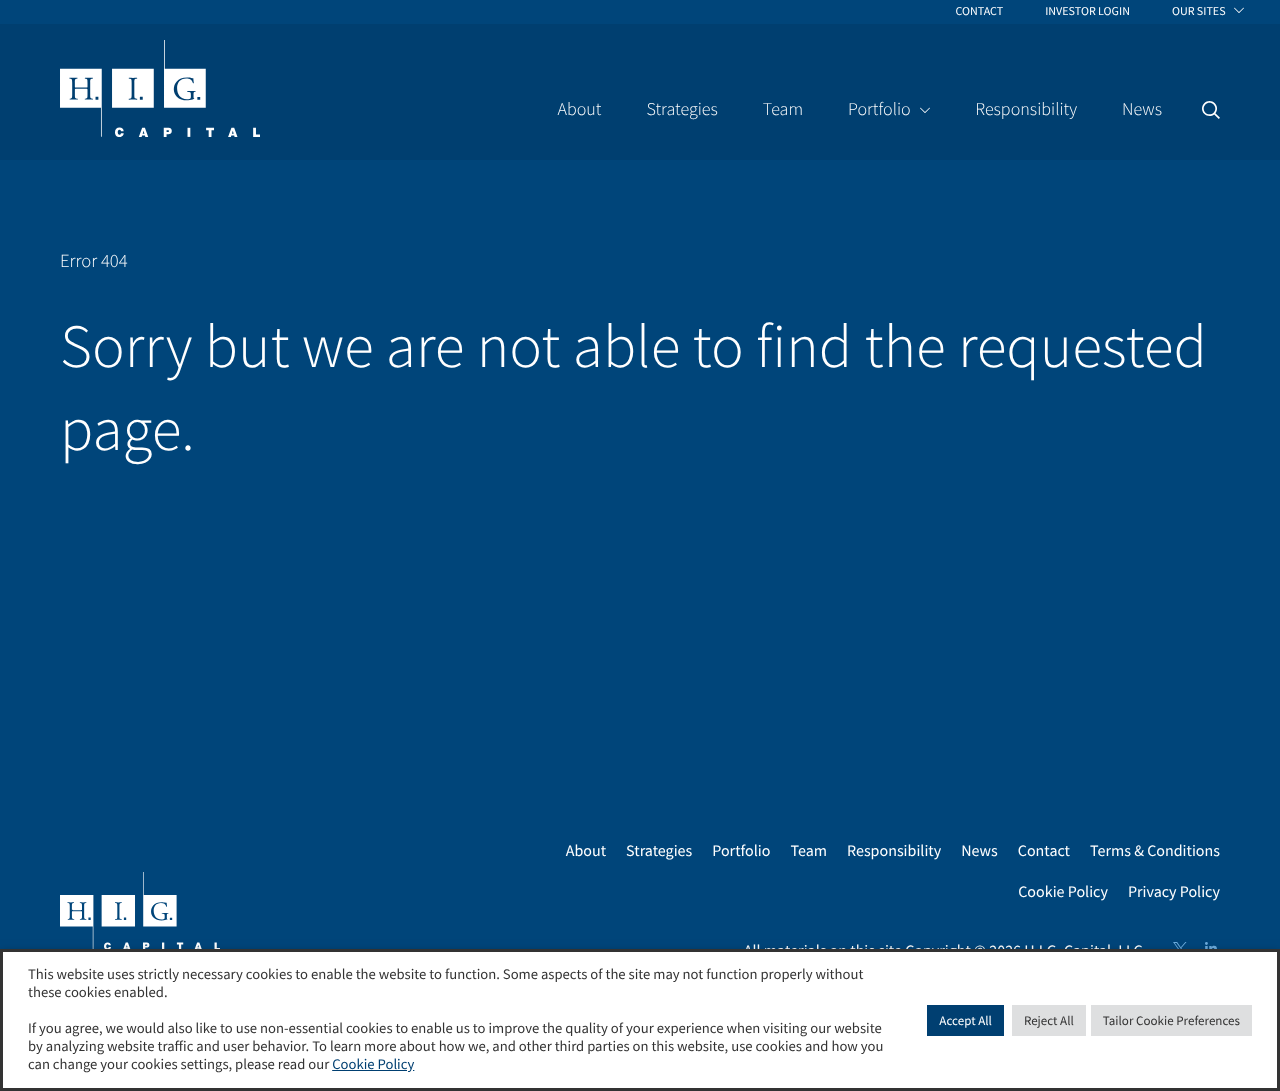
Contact (1044, 851)
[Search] (1211, 110)
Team (808, 851)
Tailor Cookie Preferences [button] (1171, 1020)
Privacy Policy (1174, 892)
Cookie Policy (1063, 892)
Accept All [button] (965, 1020)
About (586, 851)
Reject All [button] (1049, 1020)
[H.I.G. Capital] (160, 90)
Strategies (659, 851)
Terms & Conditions (1155, 851)
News (979, 851)
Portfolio (741, 851)
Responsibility (894, 851)
